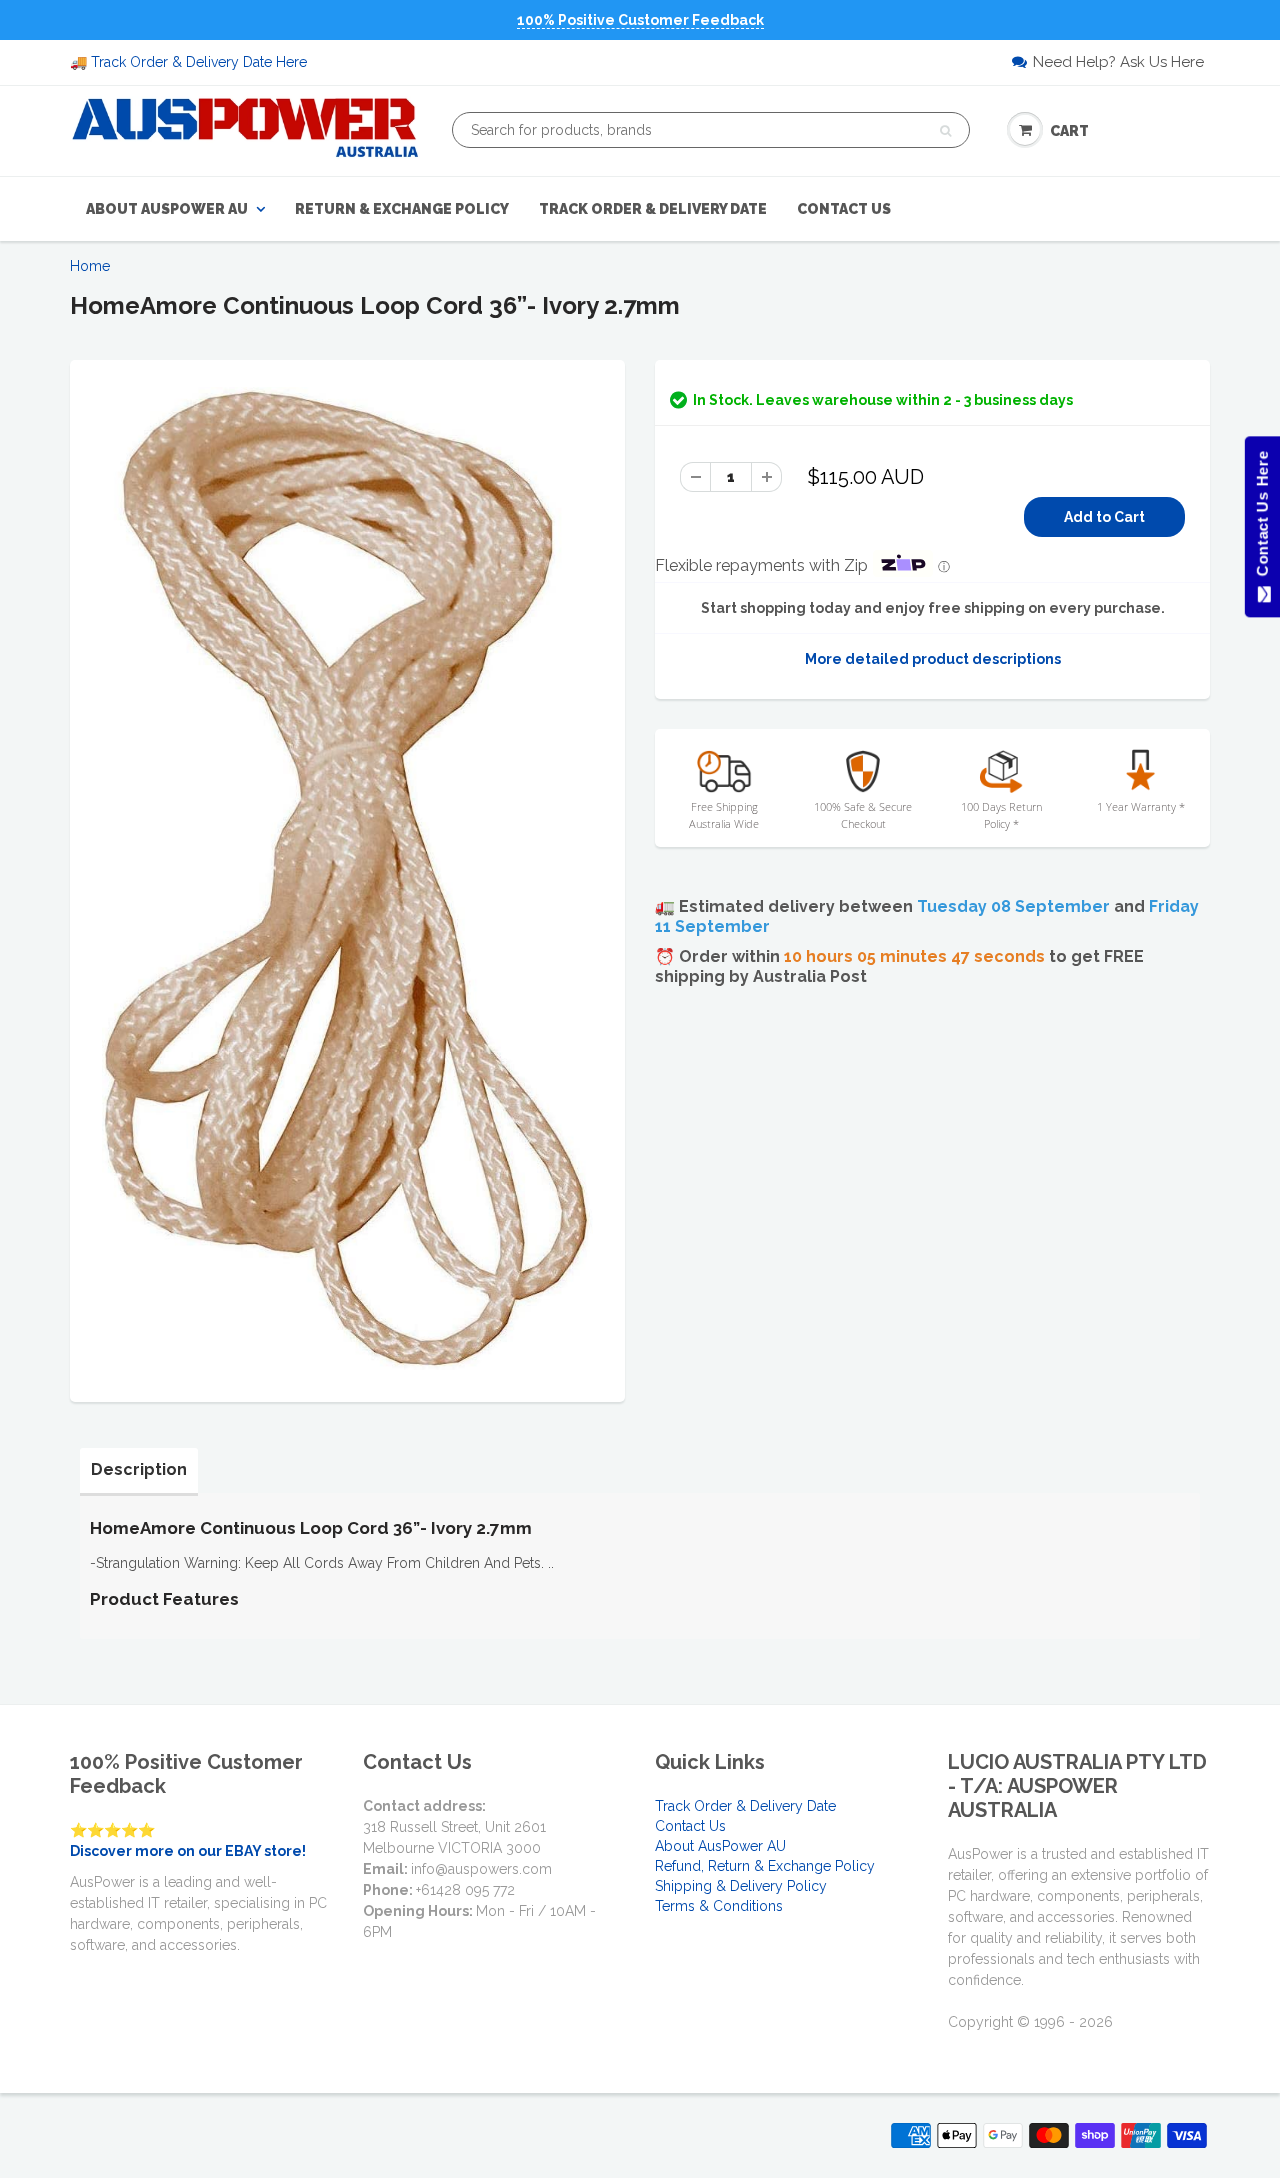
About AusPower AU (167, 209)
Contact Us (844, 209)
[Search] (945, 131)
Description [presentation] (139, 1469)
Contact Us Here (1261, 518)
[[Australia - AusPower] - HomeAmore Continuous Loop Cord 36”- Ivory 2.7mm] (347, 878)
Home (90, 266)
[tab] (139, 1470)
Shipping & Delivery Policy (741, 1886)
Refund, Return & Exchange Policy (765, 1866)
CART (1069, 131)
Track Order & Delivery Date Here (199, 62)
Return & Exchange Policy (402, 209)
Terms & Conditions (719, 1906)
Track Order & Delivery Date (653, 209)
